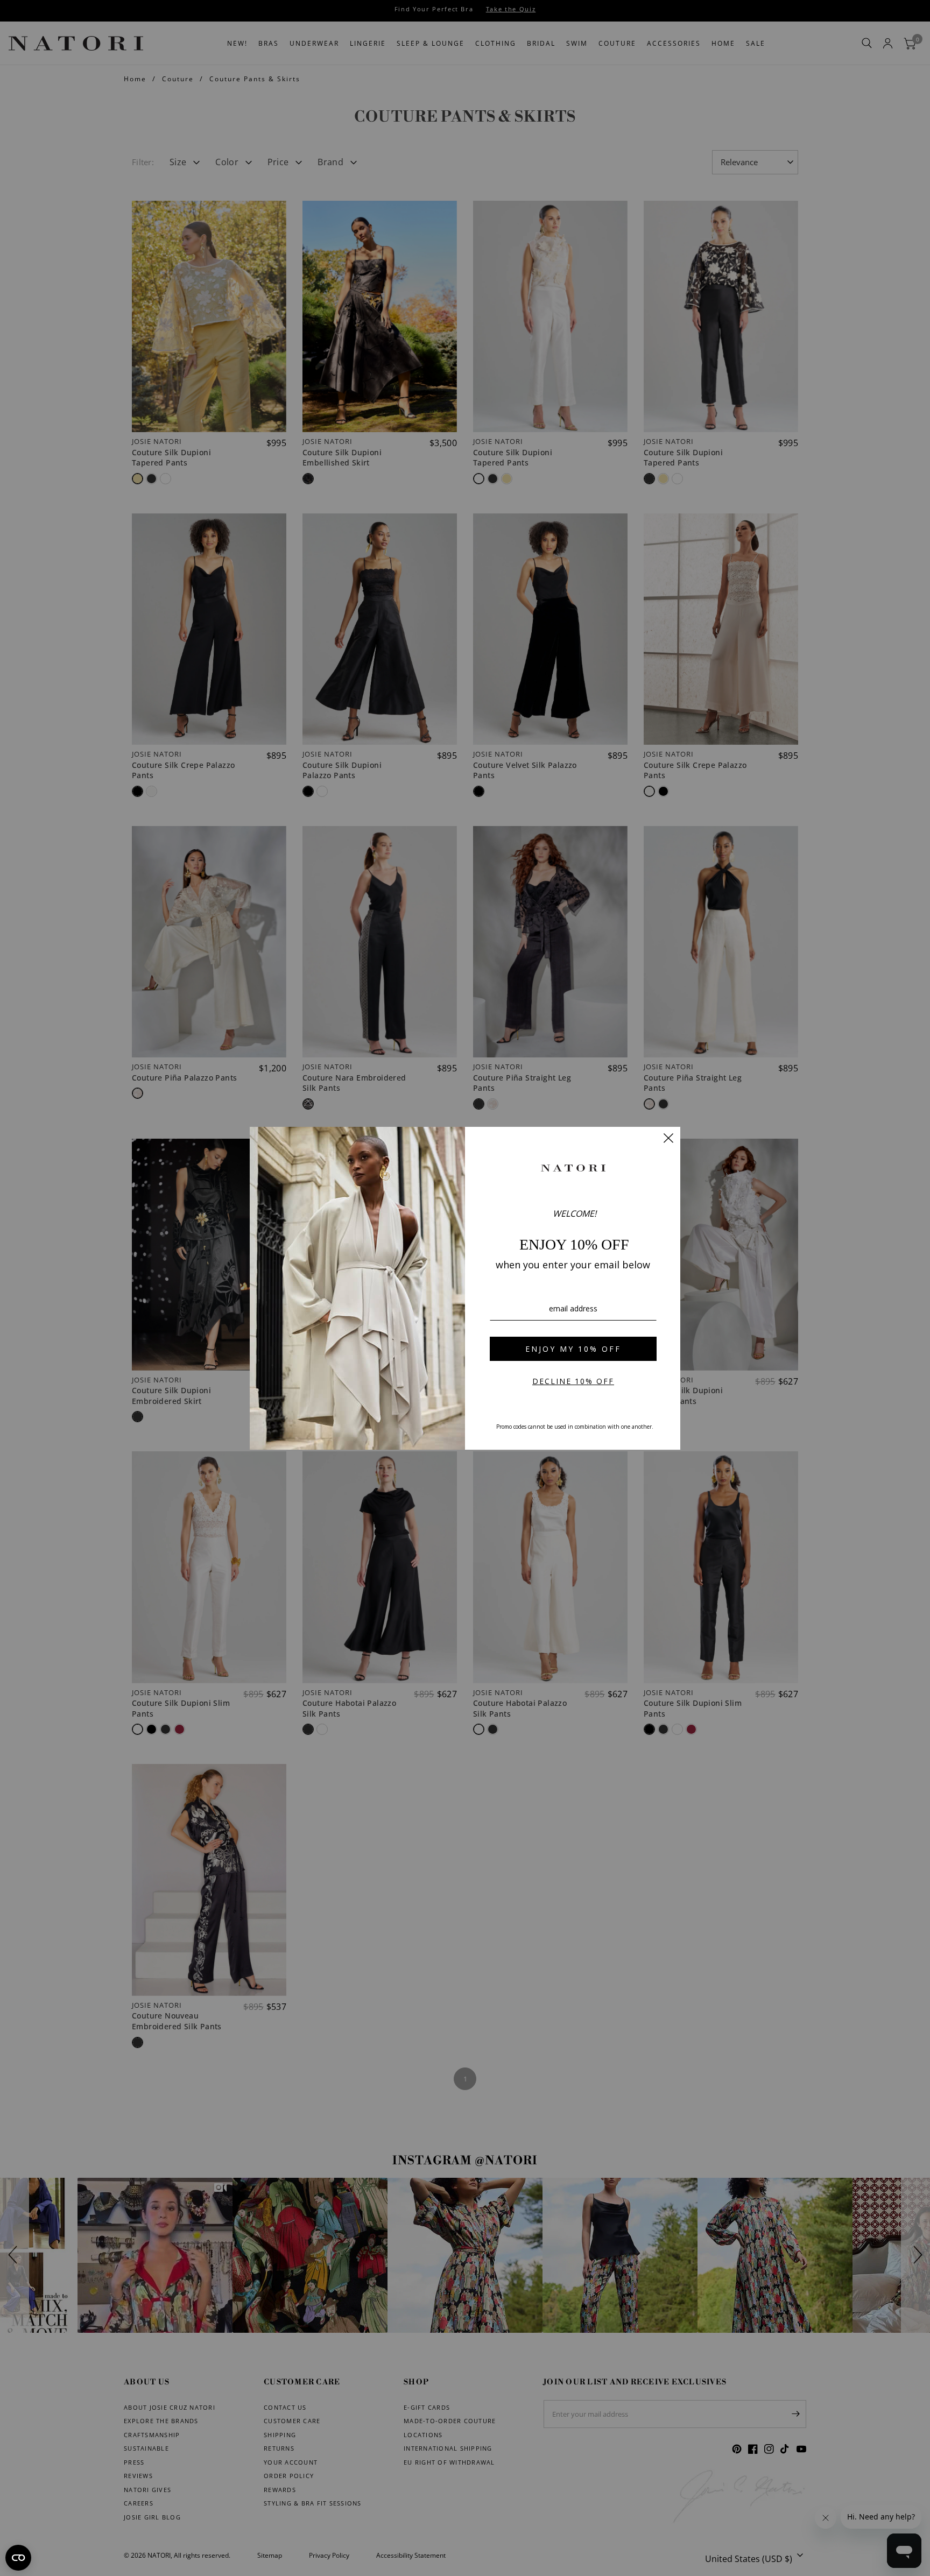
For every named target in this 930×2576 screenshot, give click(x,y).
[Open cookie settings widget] (18, 2558)
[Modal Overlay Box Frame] (465, 1288)
